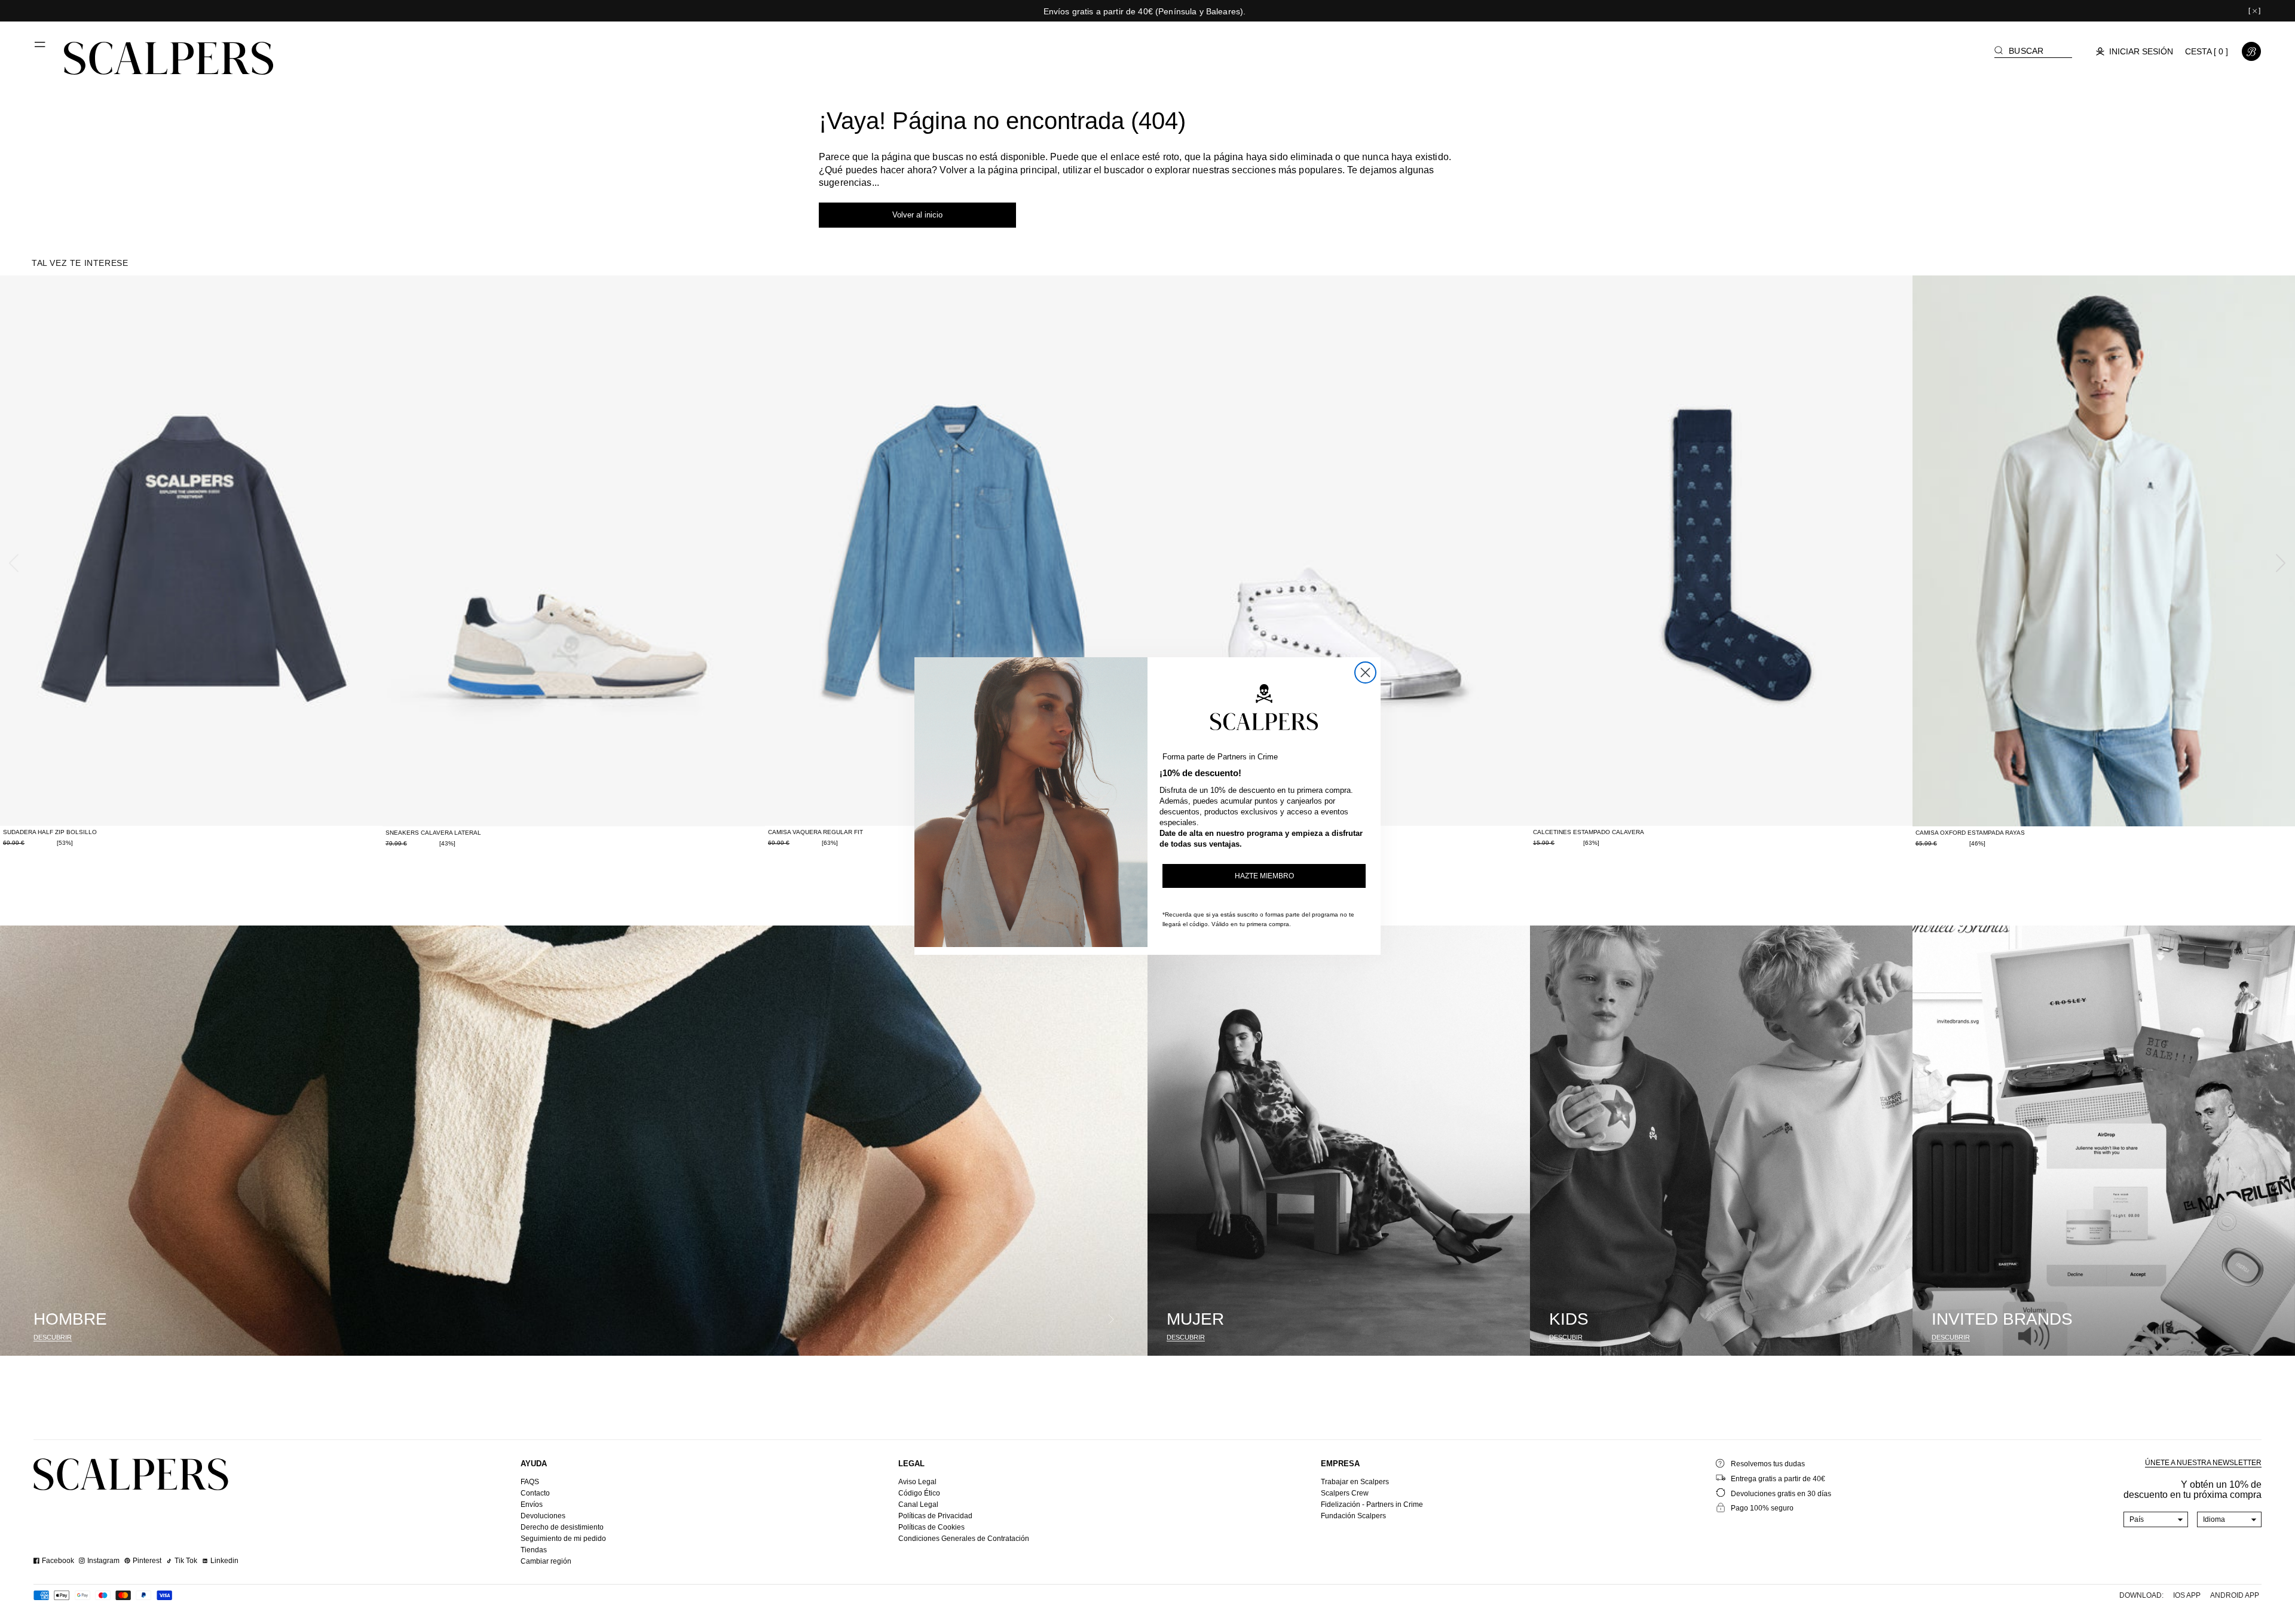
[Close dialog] (1365, 672)
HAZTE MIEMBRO (1264, 876)
